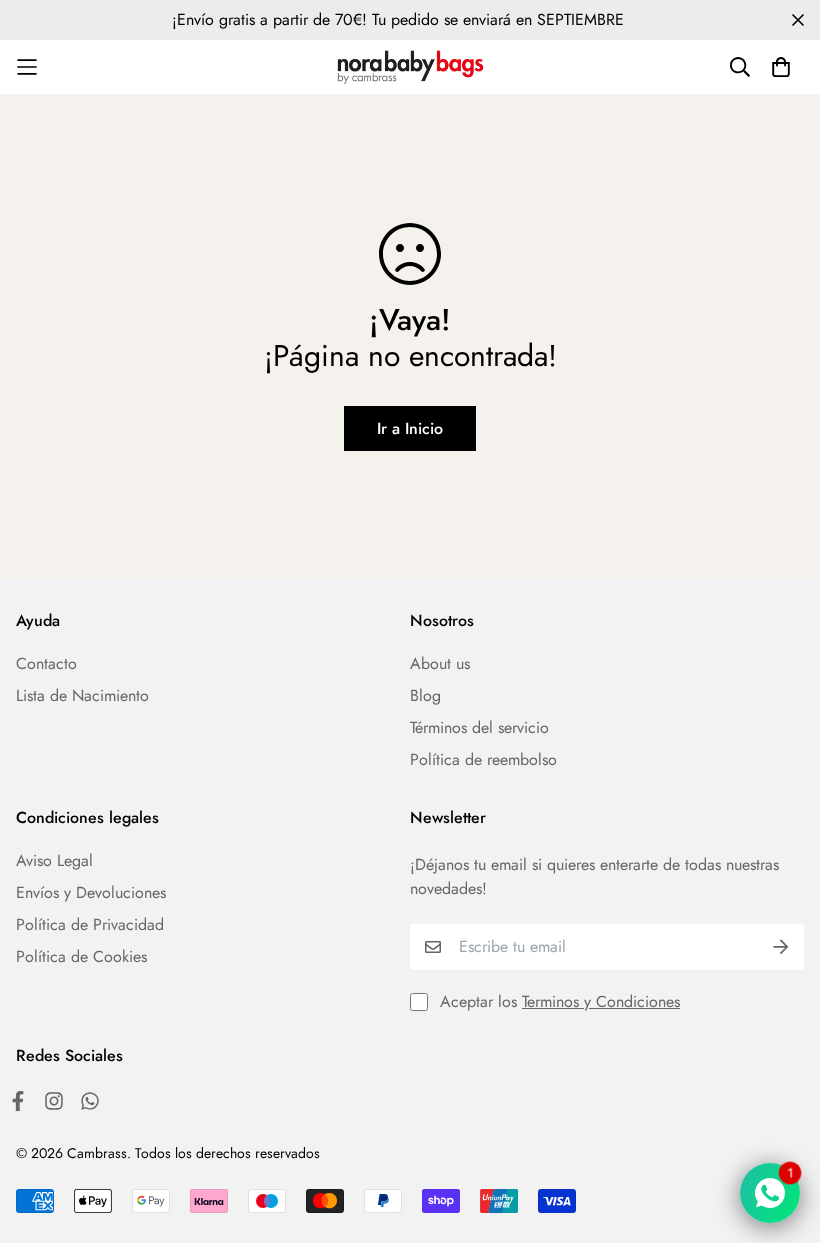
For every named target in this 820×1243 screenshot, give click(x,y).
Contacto (46, 663)
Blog (425, 695)
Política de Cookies (81, 956)
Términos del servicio (479, 727)
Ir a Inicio (410, 428)
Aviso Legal (54, 860)
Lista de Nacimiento (82, 695)
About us (440, 663)
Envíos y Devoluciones (91, 892)
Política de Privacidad (90, 924)
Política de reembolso (483, 759)
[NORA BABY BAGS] (410, 67)
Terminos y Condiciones (601, 1001)
